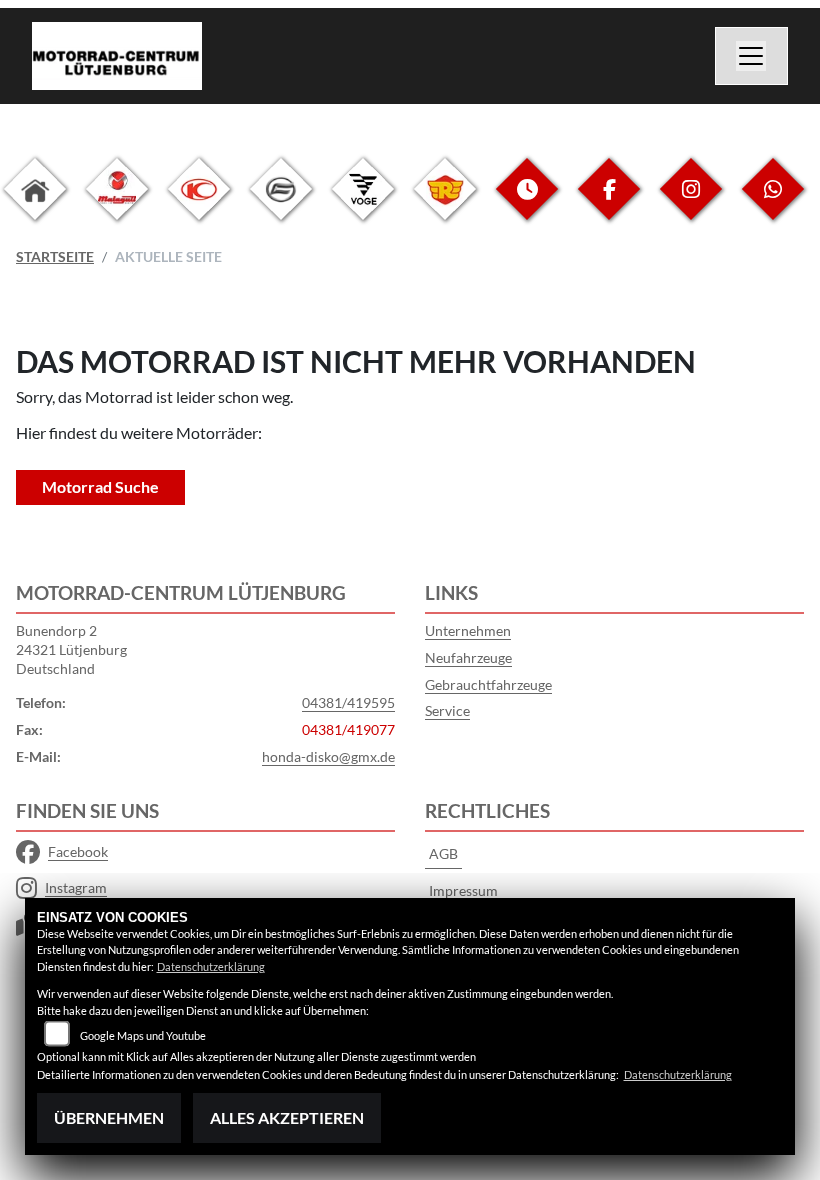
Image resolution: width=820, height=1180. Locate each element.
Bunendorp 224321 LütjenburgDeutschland (71, 649)
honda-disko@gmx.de (328, 756)
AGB (443, 853)
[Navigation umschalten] (752, 56)
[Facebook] (609, 204)
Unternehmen (468, 630)
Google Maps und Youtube (143, 1035)
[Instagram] (691, 204)
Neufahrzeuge (468, 657)
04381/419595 (348, 702)
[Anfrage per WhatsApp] (773, 204)
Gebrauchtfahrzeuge (488, 684)
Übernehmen (109, 1117)
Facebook (78, 851)
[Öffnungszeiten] (527, 204)
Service (447, 710)
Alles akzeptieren (287, 1117)
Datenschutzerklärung (211, 966)
